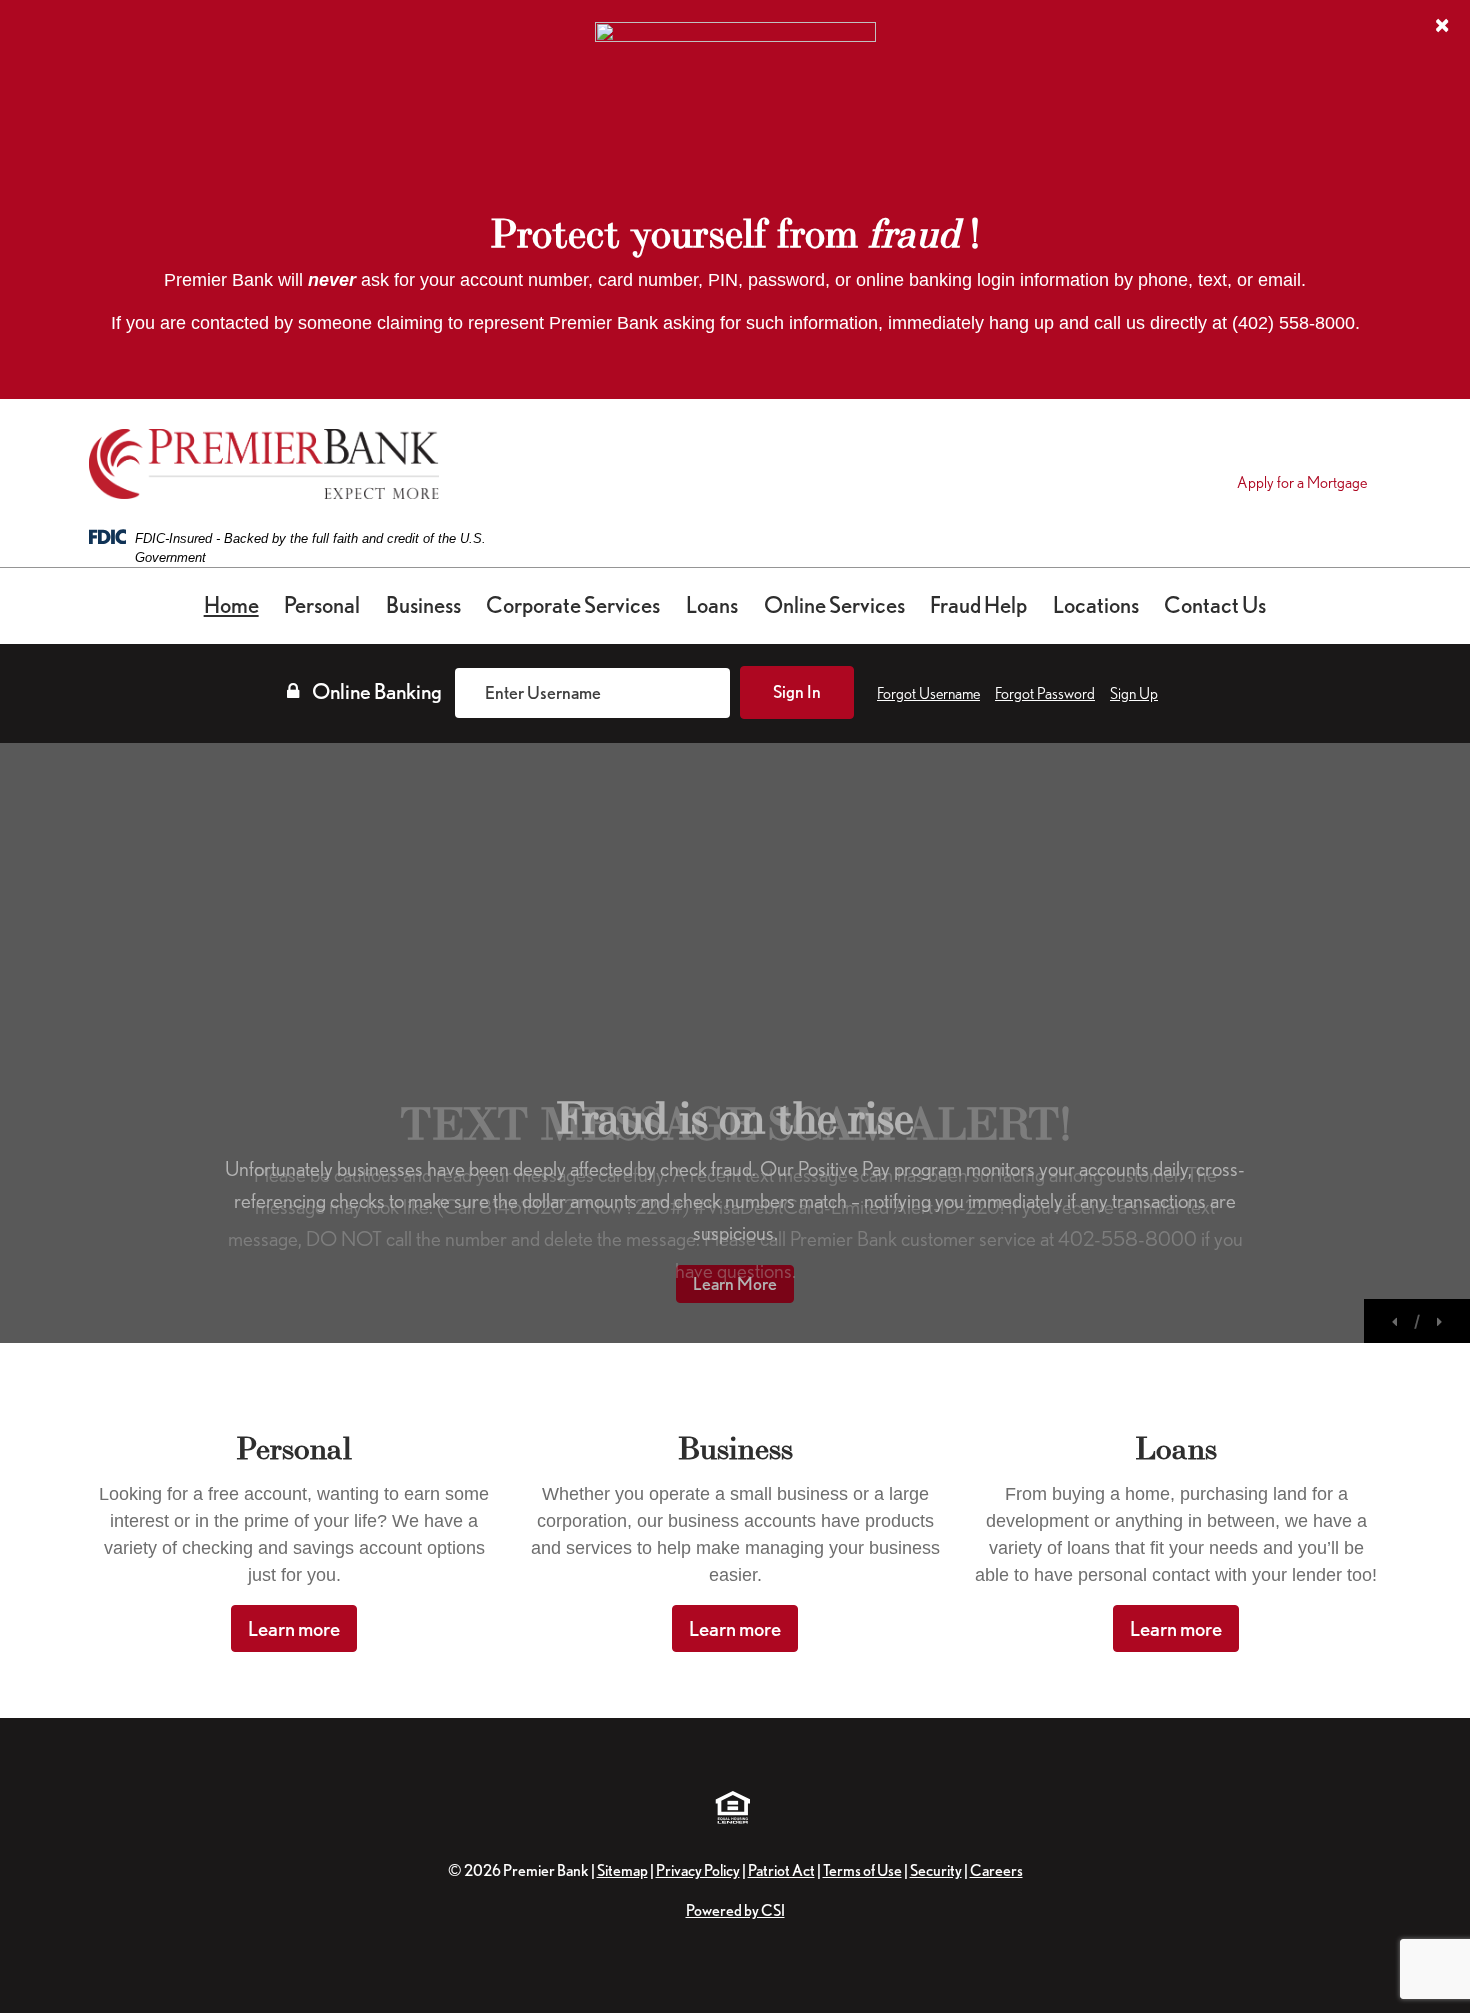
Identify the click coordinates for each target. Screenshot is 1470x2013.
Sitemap (622, 1870)
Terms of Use (862, 1870)
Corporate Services (573, 605)
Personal (322, 605)
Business (423, 605)
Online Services (834, 605)
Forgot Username (928, 693)
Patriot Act (781, 1870)
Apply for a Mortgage (1302, 482)
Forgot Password (1045, 693)
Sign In (797, 691)
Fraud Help (978, 605)
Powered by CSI (735, 1910)
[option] (735, 1043)
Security (936, 1870)
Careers (996, 1870)
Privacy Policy (698, 1870)
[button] (1396, 1320)
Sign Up (1134, 693)
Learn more (294, 1628)
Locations (1096, 605)
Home (231, 605)
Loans (712, 605)
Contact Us (1215, 605)
